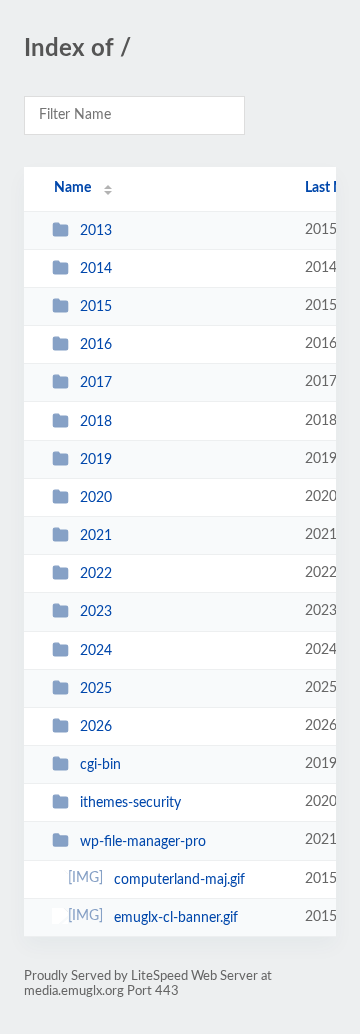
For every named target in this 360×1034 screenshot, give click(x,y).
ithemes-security (130, 803)
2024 (96, 651)
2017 (96, 383)
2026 (96, 727)
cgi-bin (100, 765)
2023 (96, 612)
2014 (96, 269)
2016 (96, 345)
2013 (96, 231)
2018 (96, 422)
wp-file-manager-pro (143, 841)
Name (72, 188)
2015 (96, 307)
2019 (96, 460)
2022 (96, 574)
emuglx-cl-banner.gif (176, 918)
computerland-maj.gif (179, 880)
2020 (96, 498)
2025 (96, 689)
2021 (96, 536)
